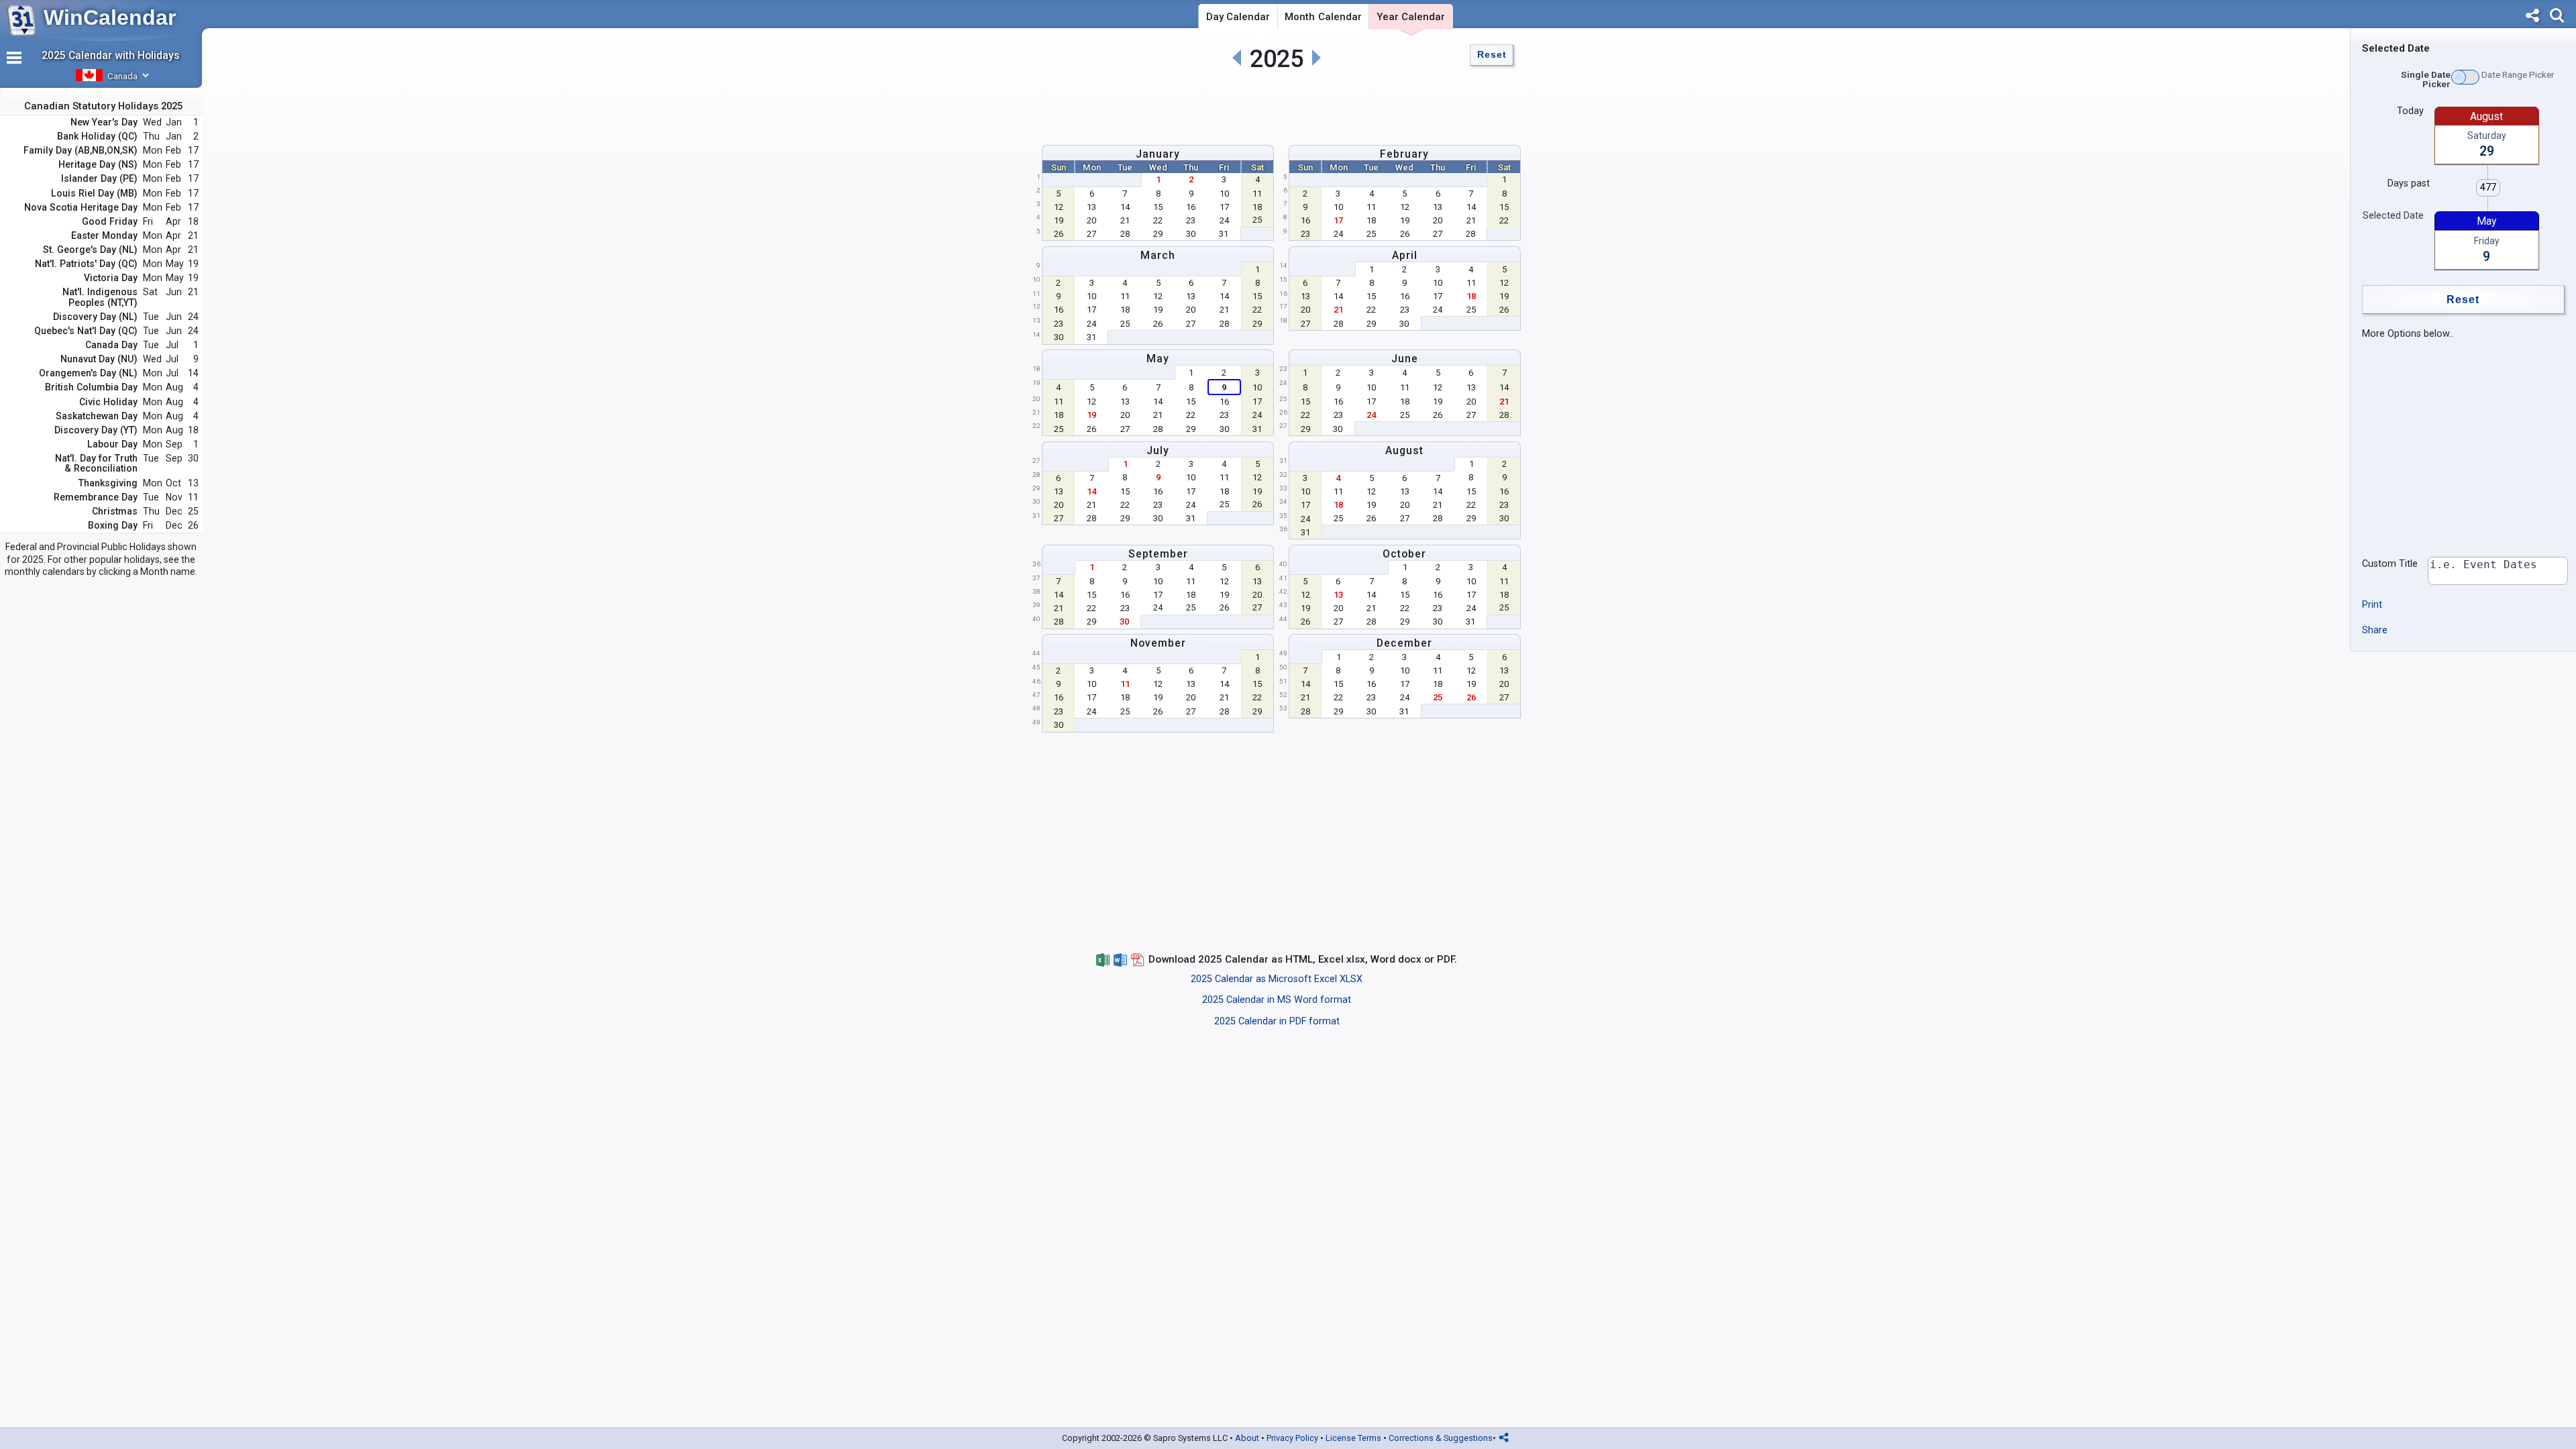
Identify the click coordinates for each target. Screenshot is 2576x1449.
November (1158, 643)
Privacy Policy (1292, 1438)
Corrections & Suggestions (1441, 1438)
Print (2372, 605)
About (1247, 1438)
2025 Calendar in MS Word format (1277, 1000)
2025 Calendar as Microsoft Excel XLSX (1277, 979)
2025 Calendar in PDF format (1277, 1021)
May (1158, 359)
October (1404, 554)
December (1404, 643)
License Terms (1353, 1438)
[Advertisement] (1277, 105)
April (1405, 255)
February (1404, 154)
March (1158, 255)
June (1405, 359)
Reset (1492, 55)
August (1404, 450)
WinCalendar (110, 17)
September (1158, 554)
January (1158, 154)
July (1158, 450)
